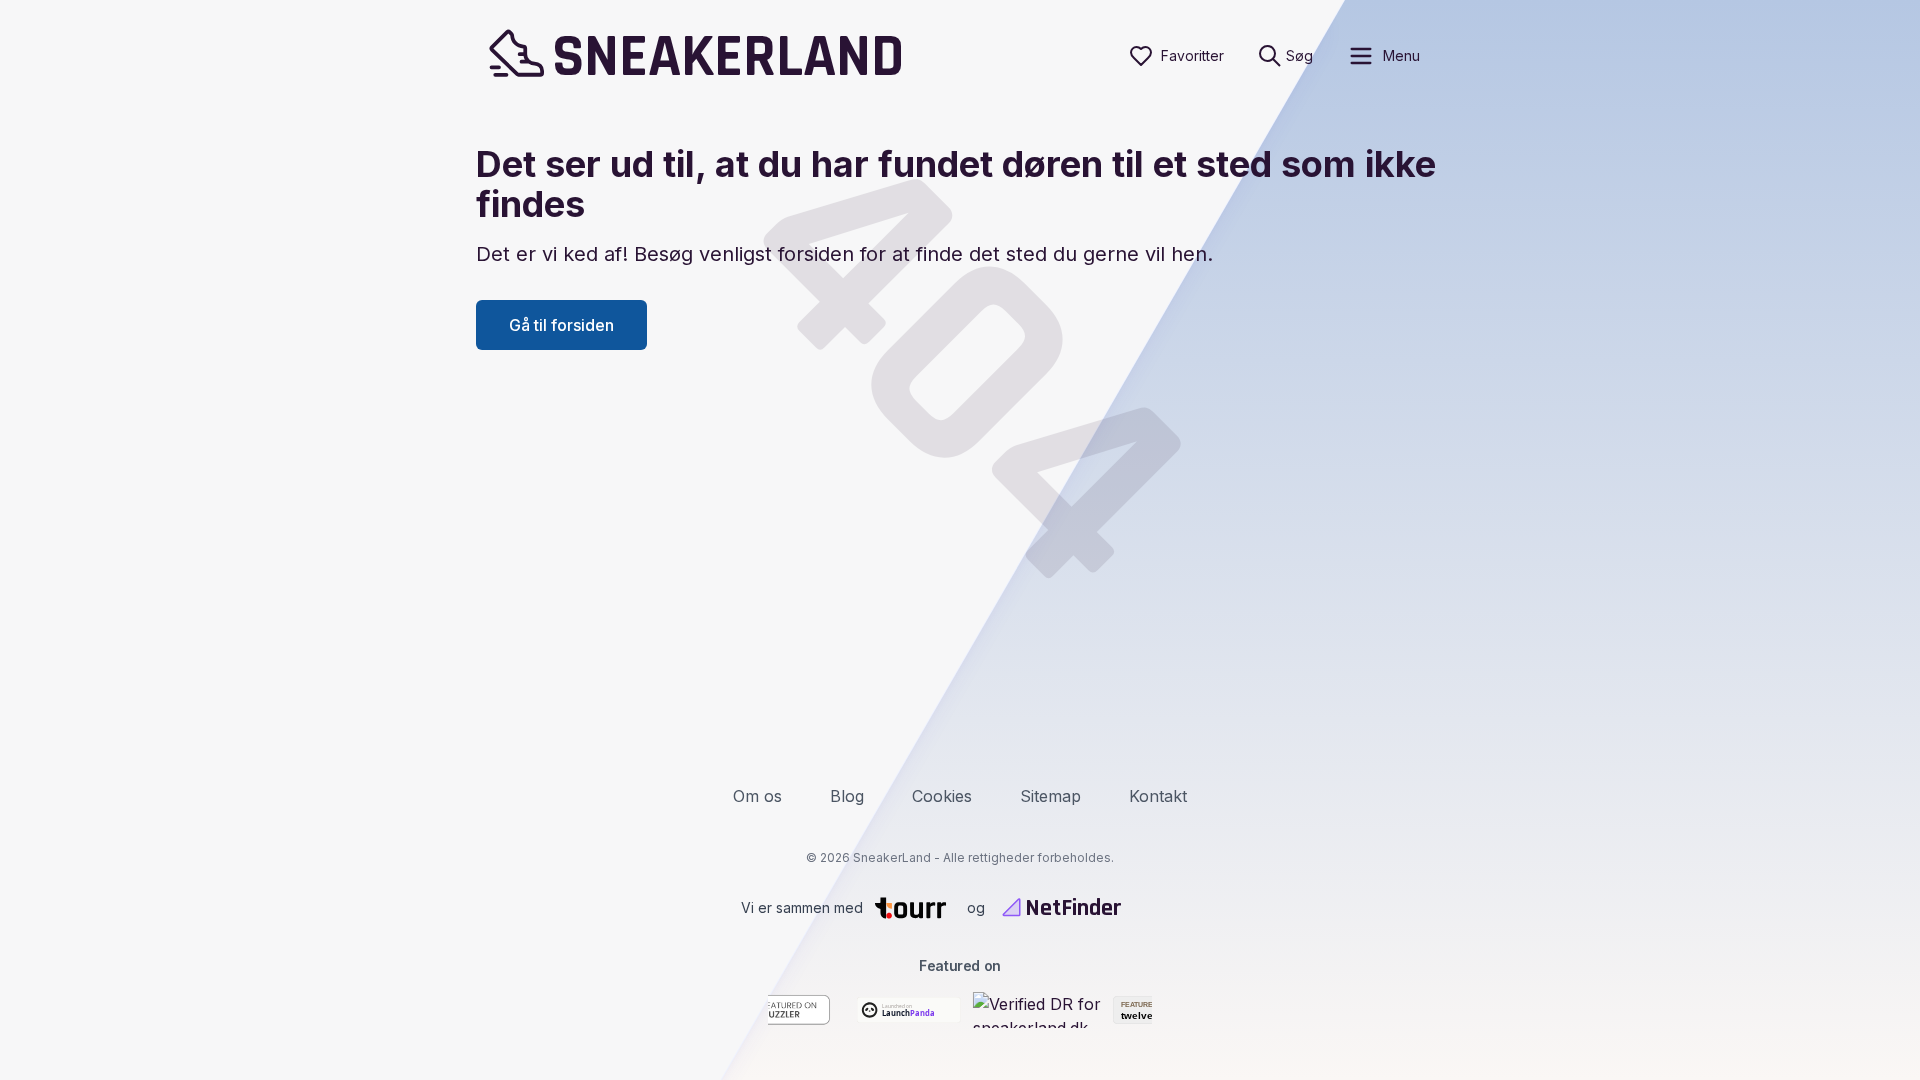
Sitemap (1050, 796)
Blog (847, 796)
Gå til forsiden (561, 325)
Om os (757, 796)
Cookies (942, 796)
